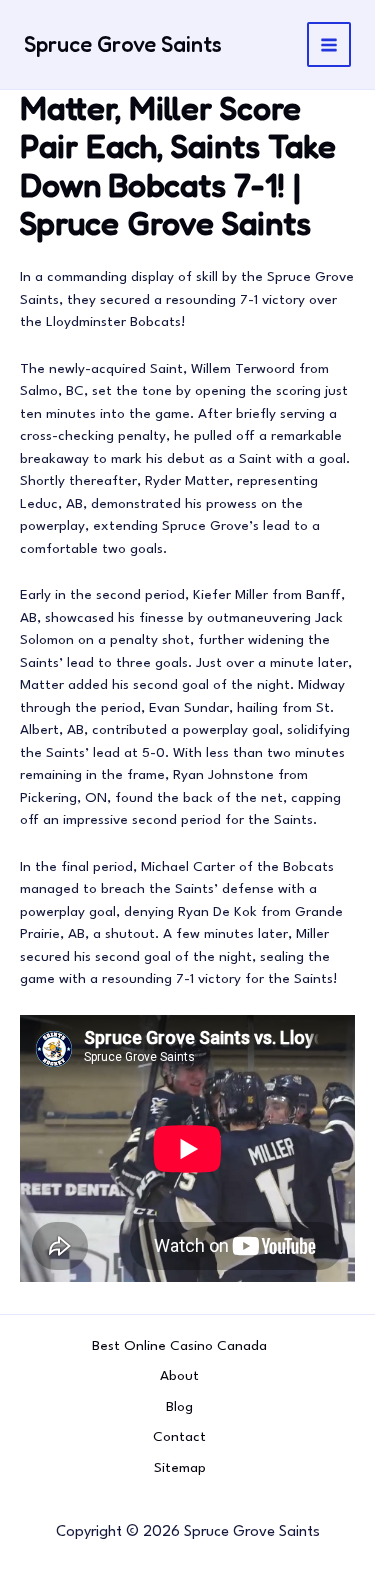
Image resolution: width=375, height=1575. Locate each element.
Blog (179, 1407)
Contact (179, 1437)
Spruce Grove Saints (123, 44)
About (179, 1376)
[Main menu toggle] (329, 44)
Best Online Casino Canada (179, 1346)
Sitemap (180, 1468)
